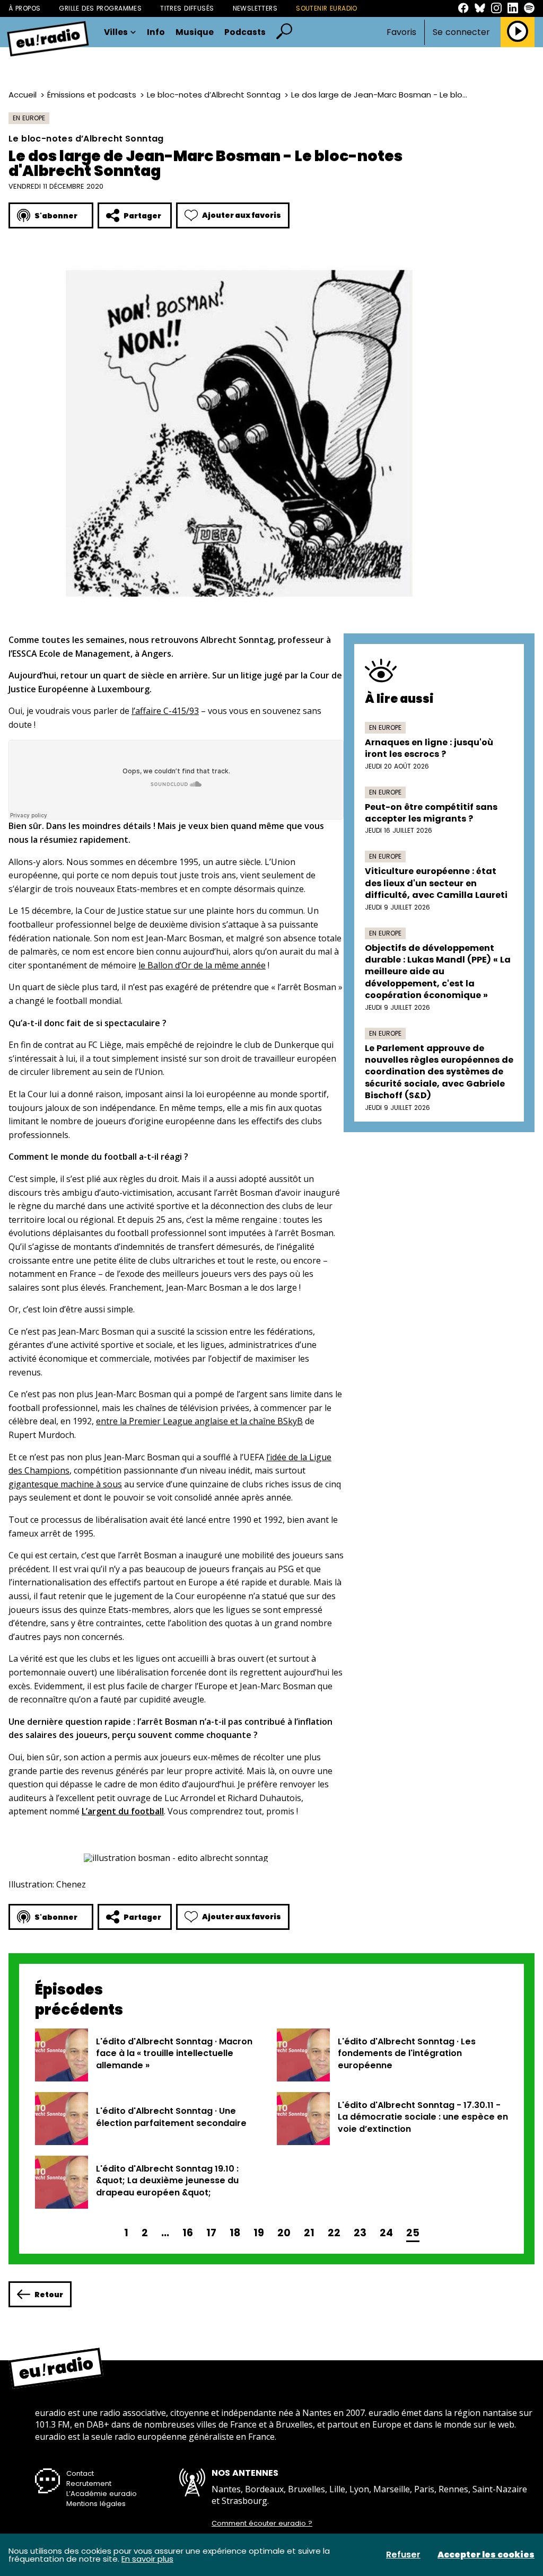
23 (360, 2233)
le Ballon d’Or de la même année (202, 965)
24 (386, 2233)
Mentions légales (96, 2504)
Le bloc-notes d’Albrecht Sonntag (214, 95)
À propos (24, 8)
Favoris (401, 32)
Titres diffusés (187, 8)
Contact (80, 2473)
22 (334, 2233)
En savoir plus (147, 2559)
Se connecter (461, 32)
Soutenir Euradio (327, 8)
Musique (195, 32)
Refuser (403, 2555)
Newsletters (255, 8)
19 (259, 2233)
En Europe (29, 118)
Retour (49, 2295)
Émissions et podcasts (92, 95)
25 (413, 2233)
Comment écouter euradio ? (262, 2524)
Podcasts (245, 32)
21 (309, 2233)
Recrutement (89, 2484)
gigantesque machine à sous (65, 1484)
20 (284, 2233)
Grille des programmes (100, 8)
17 (211, 2233)
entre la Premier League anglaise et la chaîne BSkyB (199, 1421)
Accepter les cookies (486, 2555)
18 (235, 2233)
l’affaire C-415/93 (165, 711)
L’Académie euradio (102, 2494)
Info (156, 32)
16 (188, 2233)
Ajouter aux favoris (242, 215)
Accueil (23, 95)
